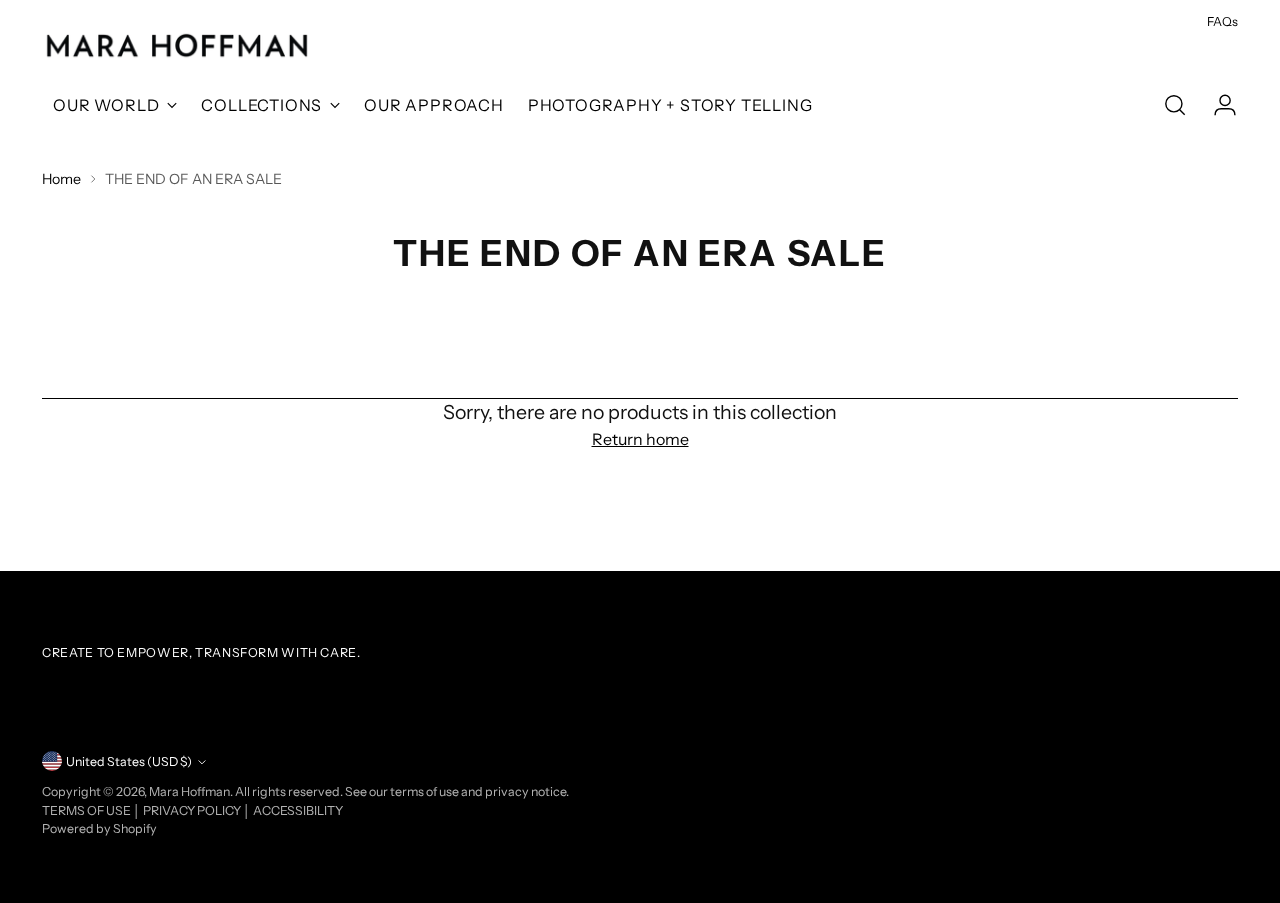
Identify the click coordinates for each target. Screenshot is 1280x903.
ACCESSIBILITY (298, 810)
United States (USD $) (129, 761)
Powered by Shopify (99, 828)
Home (61, 179)
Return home (640, 439)
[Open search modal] (1175, 105)
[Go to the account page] (1217, 105)
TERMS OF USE (87, 810)
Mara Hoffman (189, 791)
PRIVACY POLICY (193, 810)
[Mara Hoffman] (177, 46)
